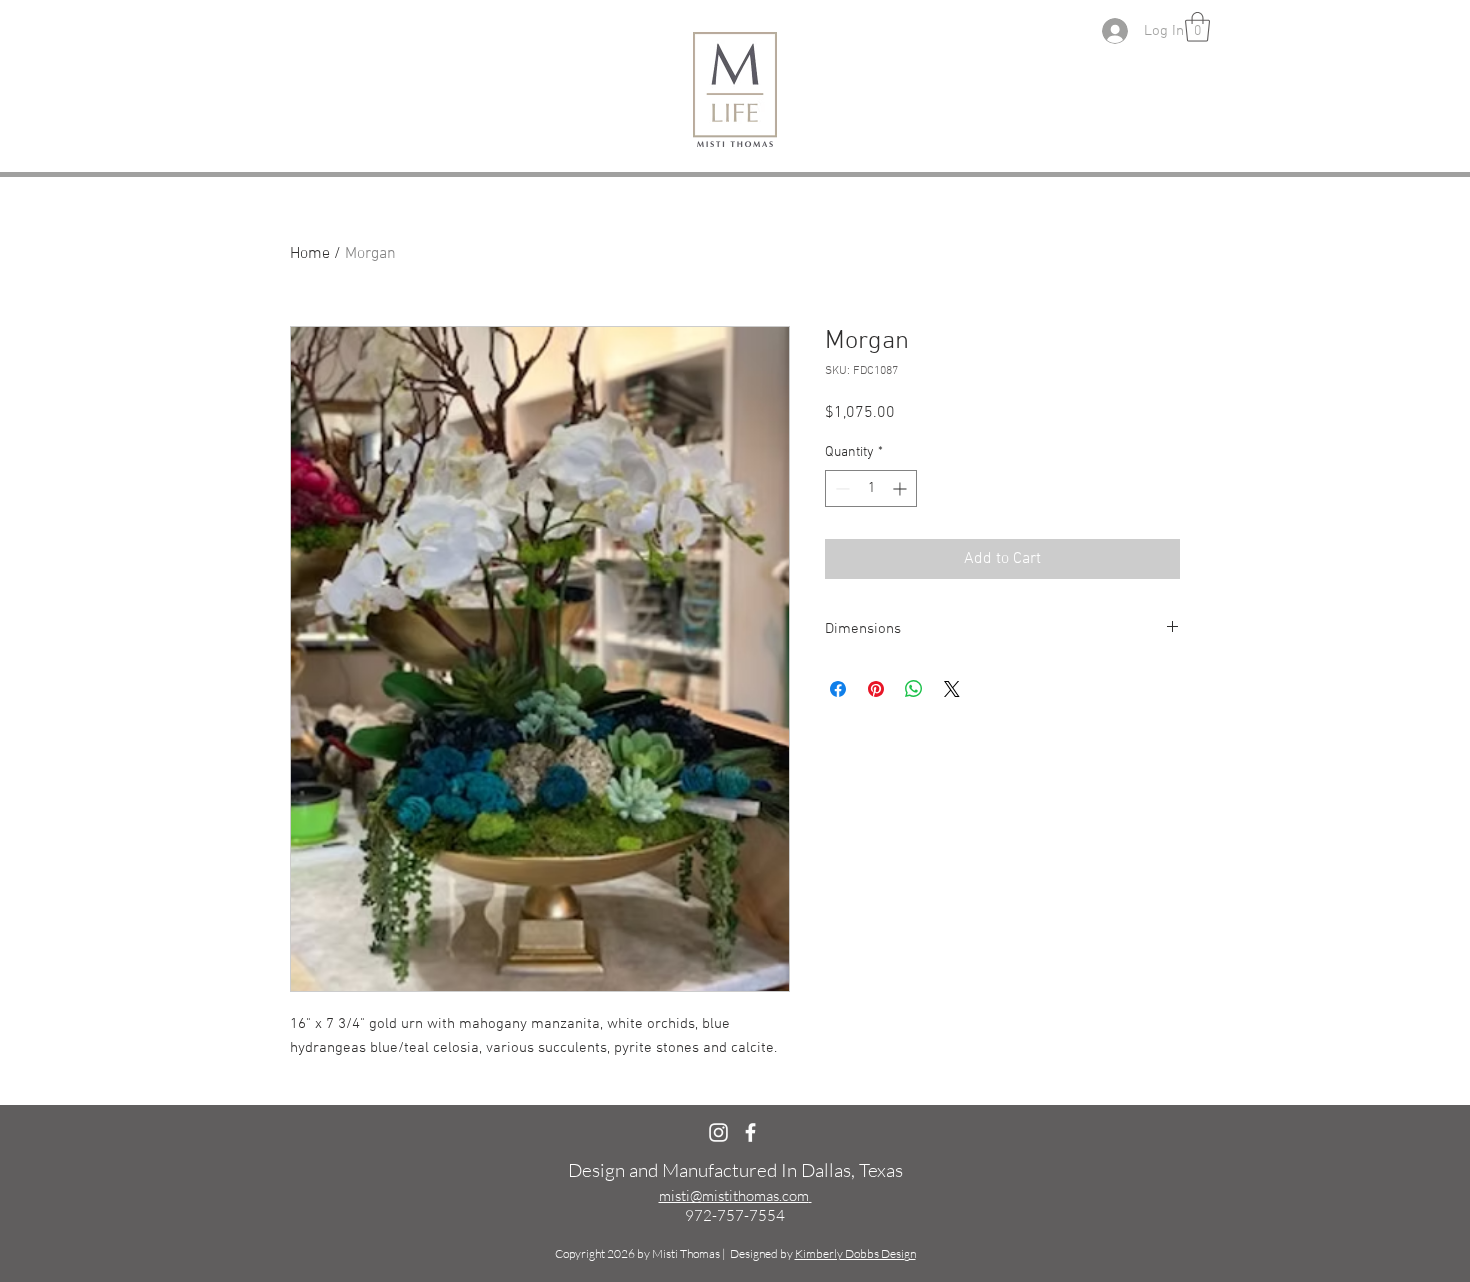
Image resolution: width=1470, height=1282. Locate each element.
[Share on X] (952, 689)
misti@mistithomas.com (734, 1195)
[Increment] (901, 488)
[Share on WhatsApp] (914, 689)
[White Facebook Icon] (750, 1132)
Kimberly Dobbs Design (855, 1253)
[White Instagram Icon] (718, 1132)
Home (310, 254)
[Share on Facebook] (838, 689)
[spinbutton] (871, 488)
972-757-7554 (735, 1215)
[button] (1197, 27)
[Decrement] (840, 488)
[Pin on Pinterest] (876, 689)
